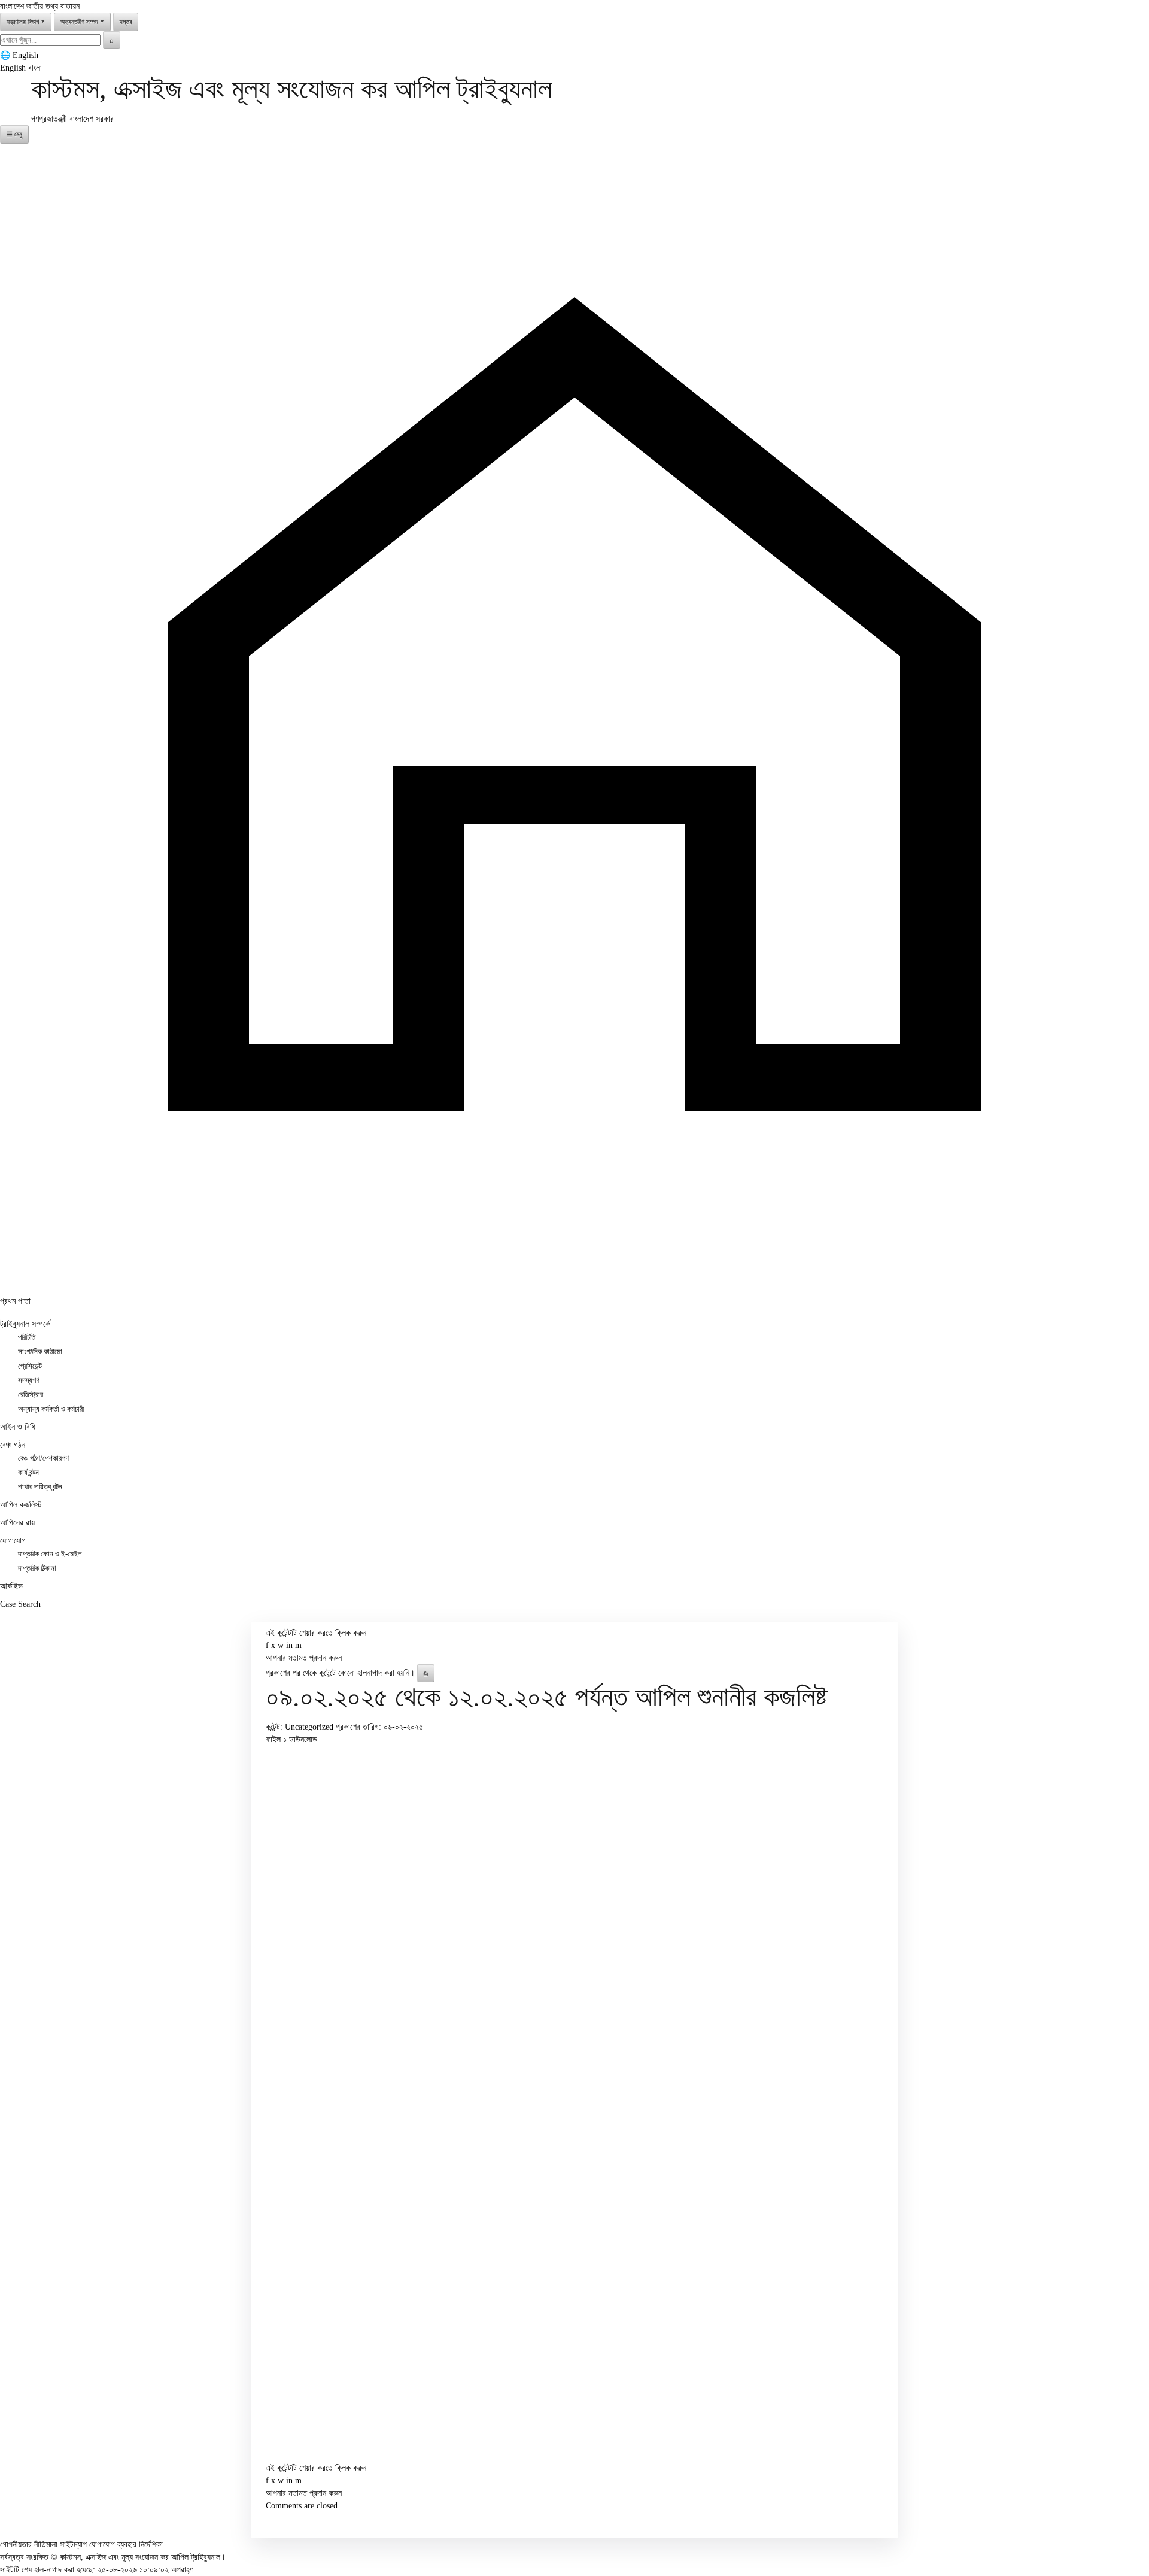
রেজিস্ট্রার (31, 1395)
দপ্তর (126, 22)
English (25, 55)
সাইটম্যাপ (73, 2545)
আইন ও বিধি (18, 1427)
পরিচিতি (27, 1337)
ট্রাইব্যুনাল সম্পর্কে (25, 1324)
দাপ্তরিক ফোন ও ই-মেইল (50, 1554)
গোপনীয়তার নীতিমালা (29, 2545)
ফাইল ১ (277, 1739)
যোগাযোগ (13, 1541)
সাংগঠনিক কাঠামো (40, 1352)
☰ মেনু (14, 134)
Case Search (20, 1604)
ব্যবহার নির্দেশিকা (140, 2545)
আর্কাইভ (11, 1586)
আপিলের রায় (17, 1523)
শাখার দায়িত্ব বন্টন (40, 1487)
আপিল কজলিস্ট (21, 1505)
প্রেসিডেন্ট (30, 1366)
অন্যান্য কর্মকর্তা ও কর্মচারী (51, 1409)
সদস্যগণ (29, 1380)
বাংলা (35, 68)
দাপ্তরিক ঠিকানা (37, 1568)
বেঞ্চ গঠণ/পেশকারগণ (43, 1458)
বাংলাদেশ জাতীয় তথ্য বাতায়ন (40, 6)
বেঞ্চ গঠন (13, 1445)
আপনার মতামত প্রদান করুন (304, 1658)
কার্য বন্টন (28, 1473)
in (289, 1645)
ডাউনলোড (303, 1739)
